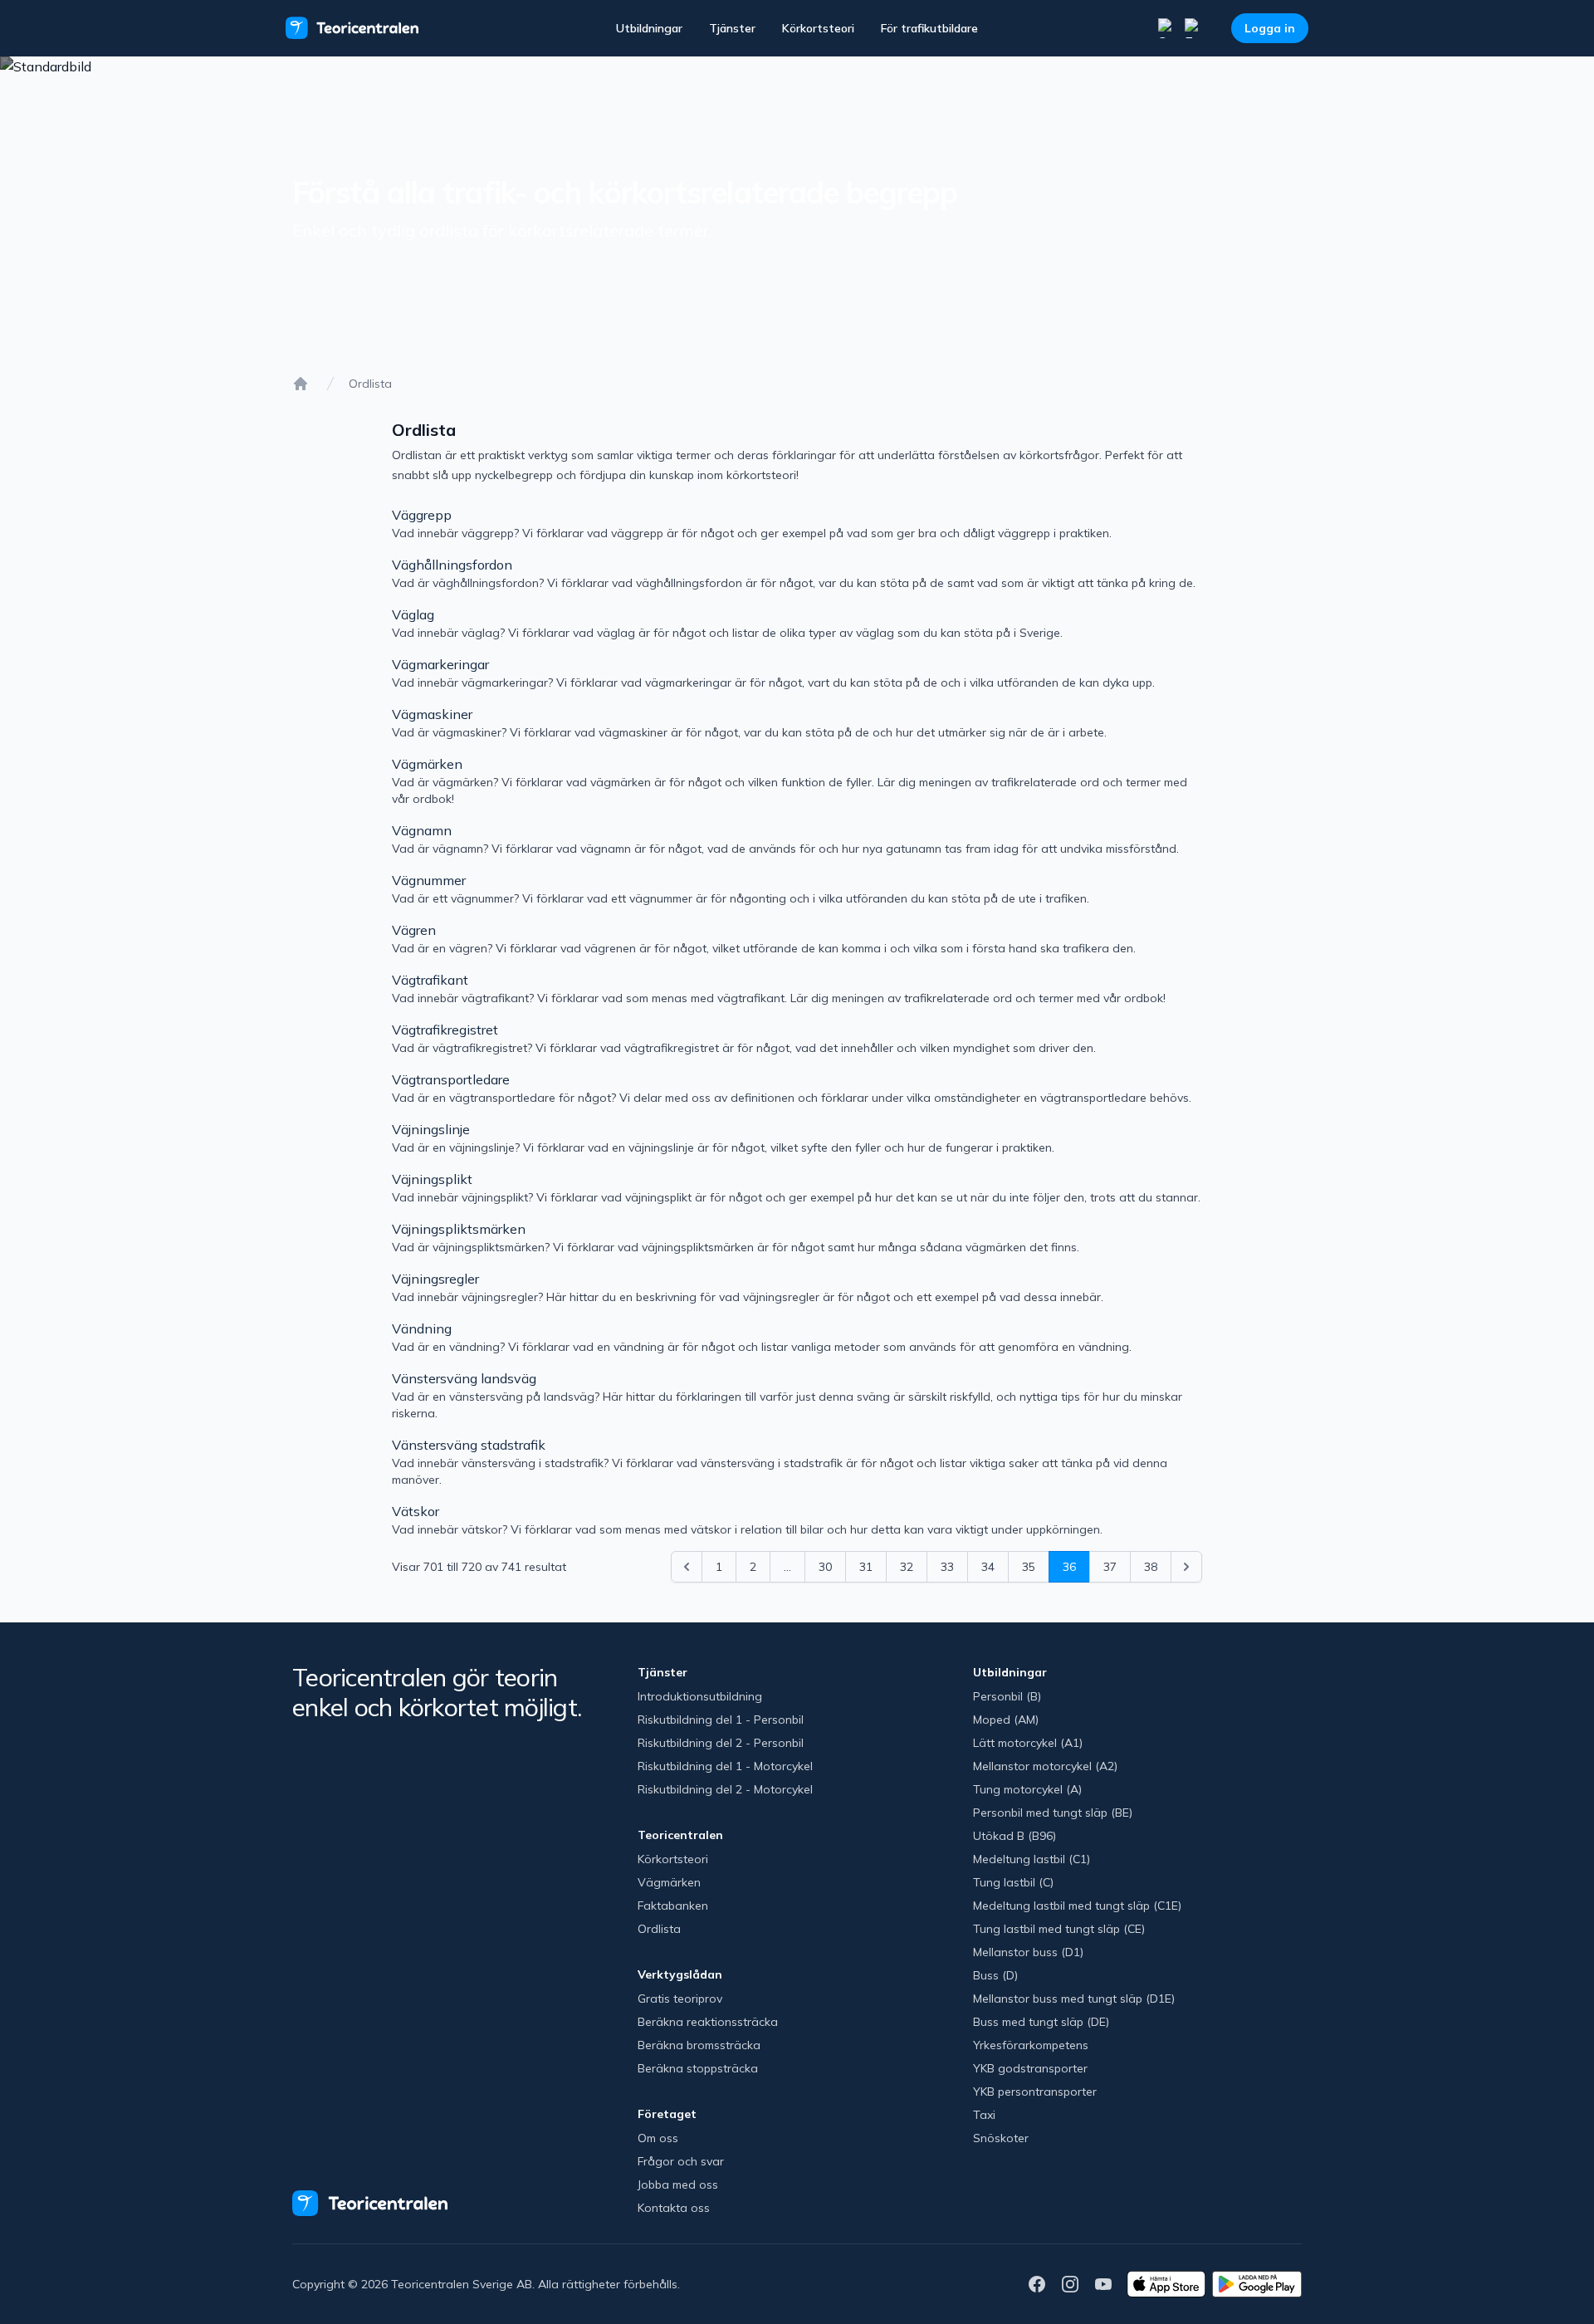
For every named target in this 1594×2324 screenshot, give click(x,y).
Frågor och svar (681, 2161)
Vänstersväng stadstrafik (469, 1445)
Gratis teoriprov (680, 1999)
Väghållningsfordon (452, 565)
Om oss (658, 2138)
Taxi (984, 2115)
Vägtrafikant (430, 980)
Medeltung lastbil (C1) (1032, 1859)
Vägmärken (427, 764)
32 (907, 1567)
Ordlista (659, 1929)
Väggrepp (422, 515)
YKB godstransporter (1030, 2068)
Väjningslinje (431, 1129)
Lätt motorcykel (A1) (1028, 1743)
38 (1151, 1567)
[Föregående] (687, 1567)
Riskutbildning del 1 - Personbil (721, 1720)
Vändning (422, 1328)
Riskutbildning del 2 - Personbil (721, 1743)
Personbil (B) (1007, 1696)
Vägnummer (429, 880)
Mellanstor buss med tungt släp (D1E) (1074, 1999)
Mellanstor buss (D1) (1028, 1952)
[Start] (301, 384)
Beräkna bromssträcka (699, 2045)
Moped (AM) (1006, 1720)
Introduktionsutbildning (700, 1696)
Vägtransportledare (451, 1079)
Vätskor (416, 1511)
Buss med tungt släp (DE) (1041, 2022)
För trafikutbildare (929, 28)
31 (866, 1567)
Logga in (1270, 28)
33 (947, 1567)
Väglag (413, 614)
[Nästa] (1186, 1567)
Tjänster (732, 28)
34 (988, 1567)
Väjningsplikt (432, 1179)
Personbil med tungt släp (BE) (1053, 1813)
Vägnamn (422, 830)
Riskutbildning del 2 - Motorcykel (725, 1789)
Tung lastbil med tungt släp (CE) (1059, 1929)
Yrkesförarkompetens (1031, 2045)
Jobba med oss (678, 2185)
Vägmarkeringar (440, 664)
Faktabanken (673, 1906)
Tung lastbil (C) (1013, 1882)
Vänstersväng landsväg (464, 1378)
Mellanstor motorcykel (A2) (1045, 1766)
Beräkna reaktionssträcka (708, 2022)
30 (825, 1567)
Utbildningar (649, 28)
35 (1029, 1567)
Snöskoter (1001, 2138)
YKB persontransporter (1035, 2092)
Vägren (414, 930)
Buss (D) (995, 1975)
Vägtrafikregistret (445, 1030)
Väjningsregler (435, 1279)
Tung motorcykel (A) (1027, 1789)
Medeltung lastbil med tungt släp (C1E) (1077, 1906)
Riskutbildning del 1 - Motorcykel (725, 1766)
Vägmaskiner (432, 714)
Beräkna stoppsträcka (698, 2068)
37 (1110, 1567)
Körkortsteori (818, 28)
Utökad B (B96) (1015, 1836)
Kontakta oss (674, 2208)
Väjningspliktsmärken (459, 1229)
